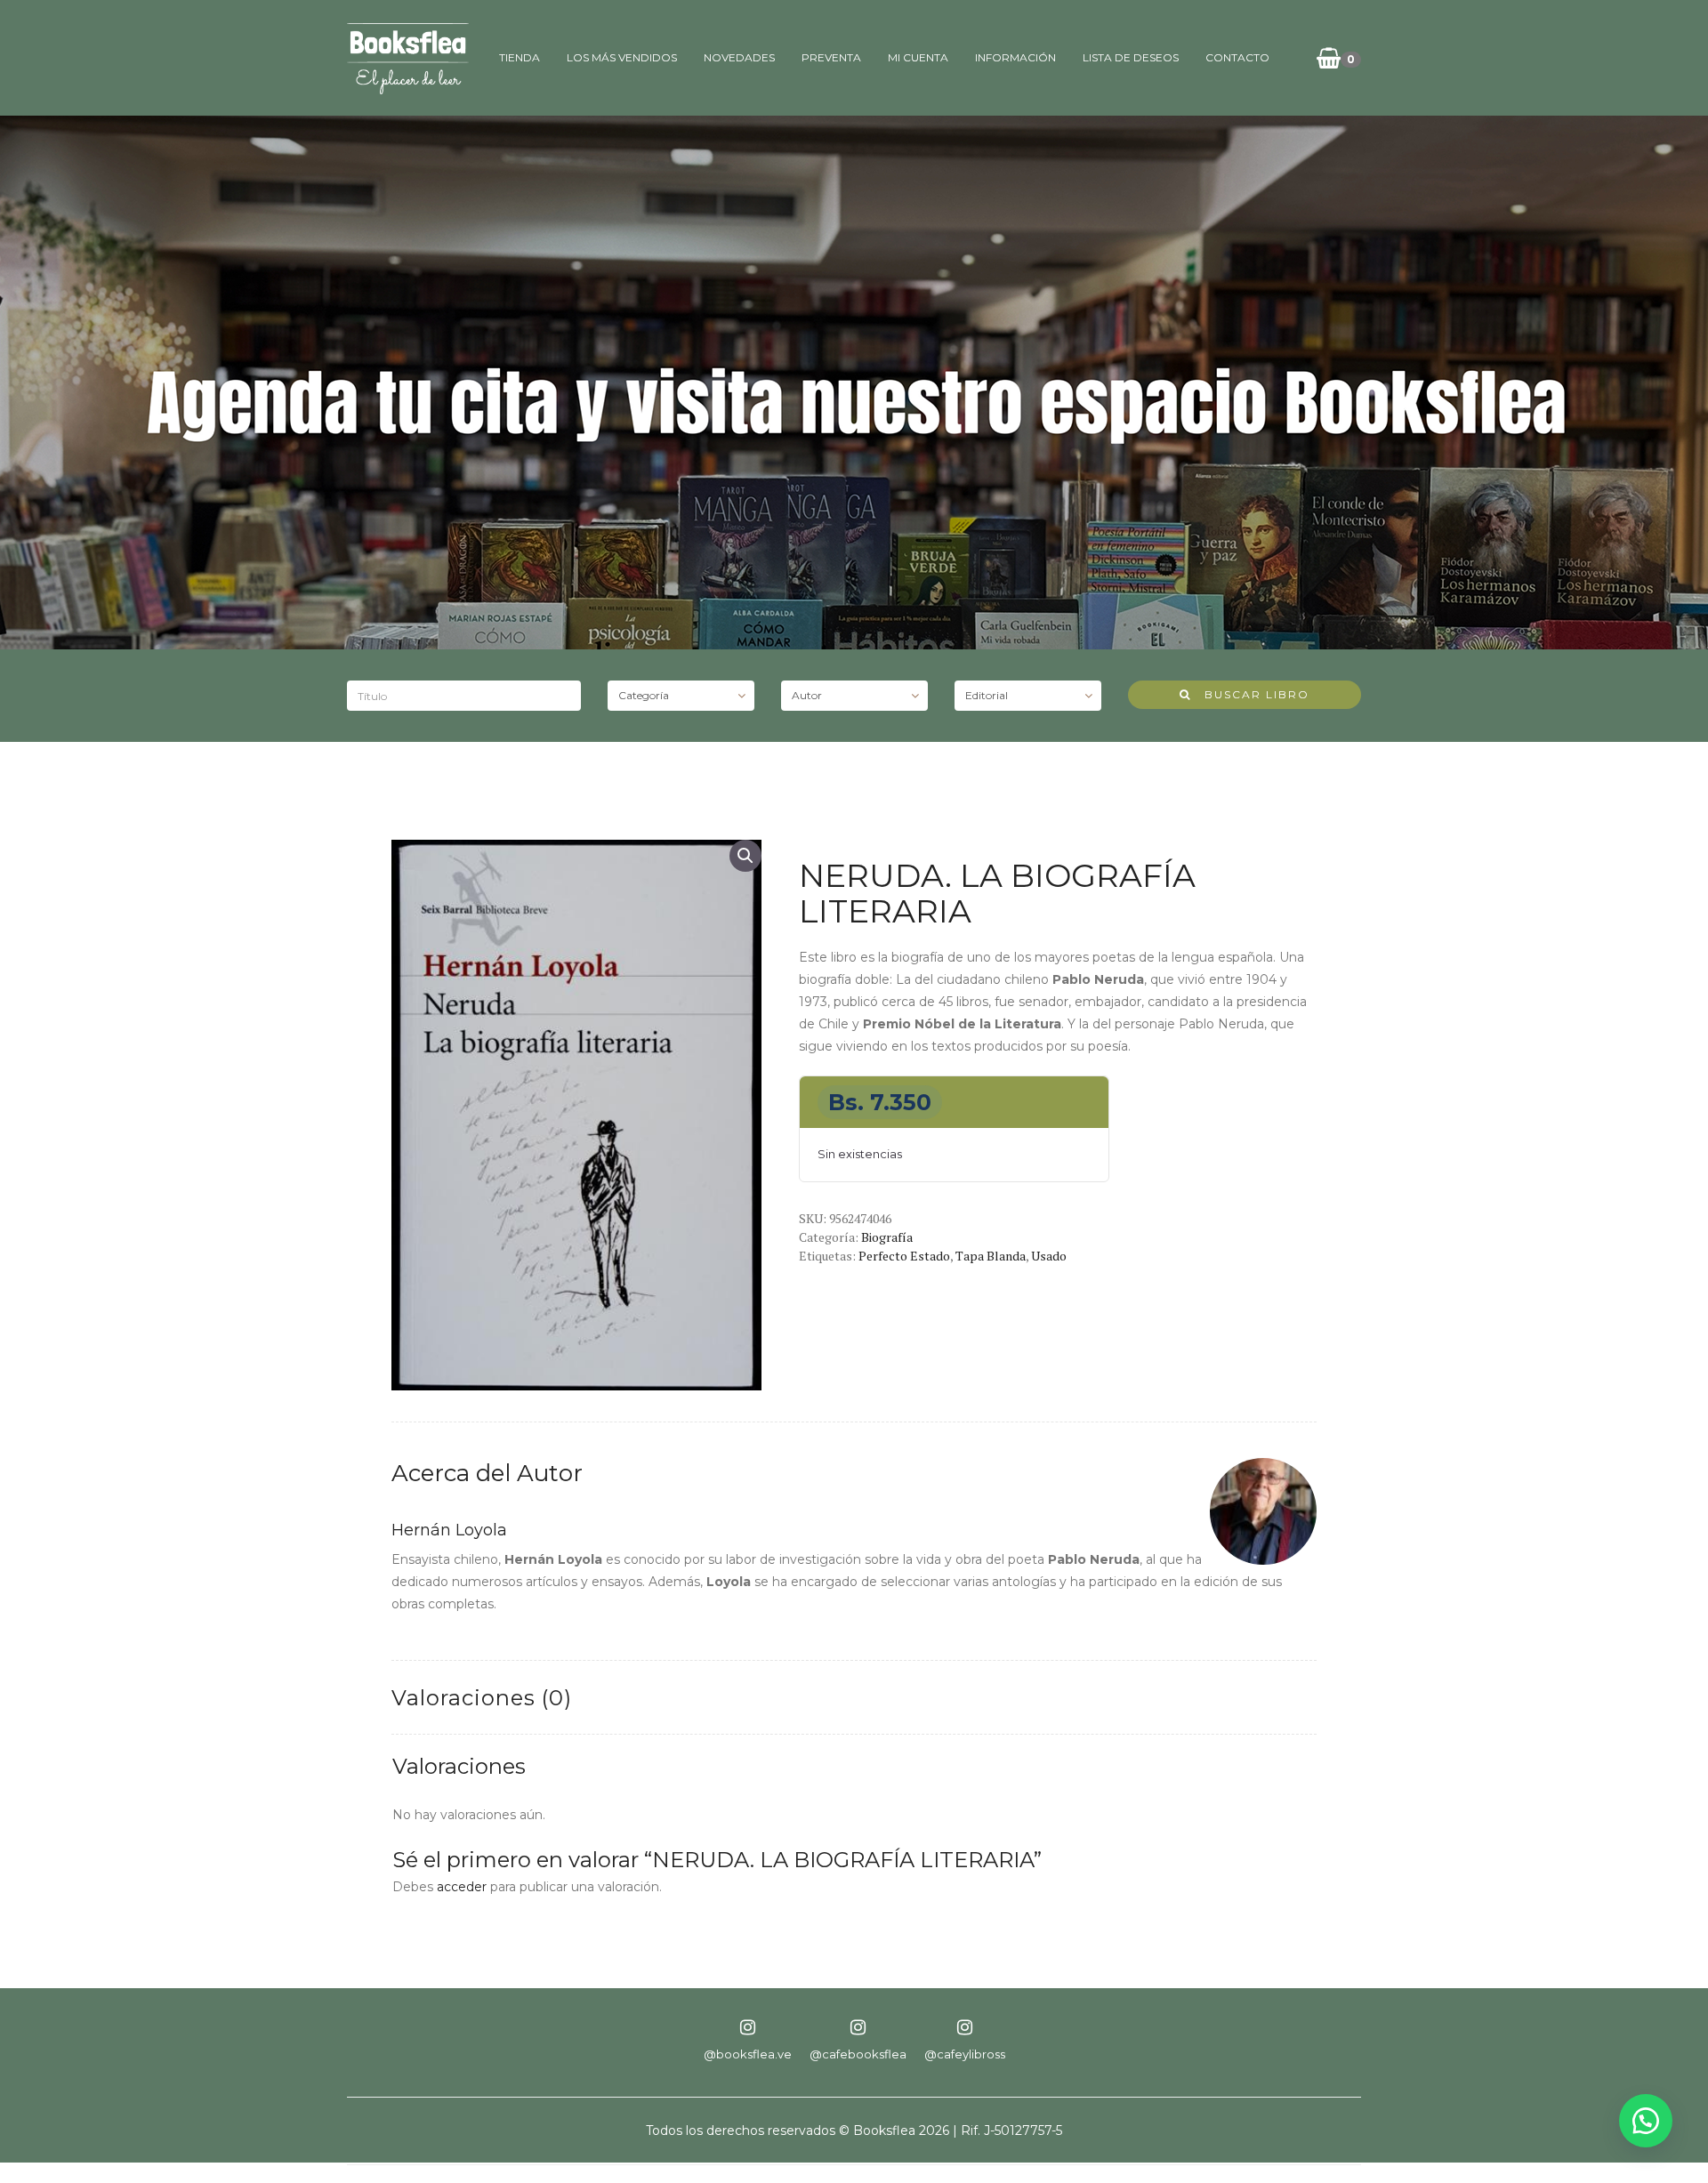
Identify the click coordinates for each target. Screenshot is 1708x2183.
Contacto (1237, 57)
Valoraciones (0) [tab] (482, 1698)
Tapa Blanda (991, 1256)
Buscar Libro (1250, 694)
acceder (462, 1887)
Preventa (831, 57)
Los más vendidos (622, 57)
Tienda (520, 57)
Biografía (887, 1237)
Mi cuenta (918, 57)
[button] (745, 856)
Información (1015, 57)
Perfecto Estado (904, 1256)
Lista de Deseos (1131, 57)
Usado (1049, 1256)
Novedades (739, 57)
